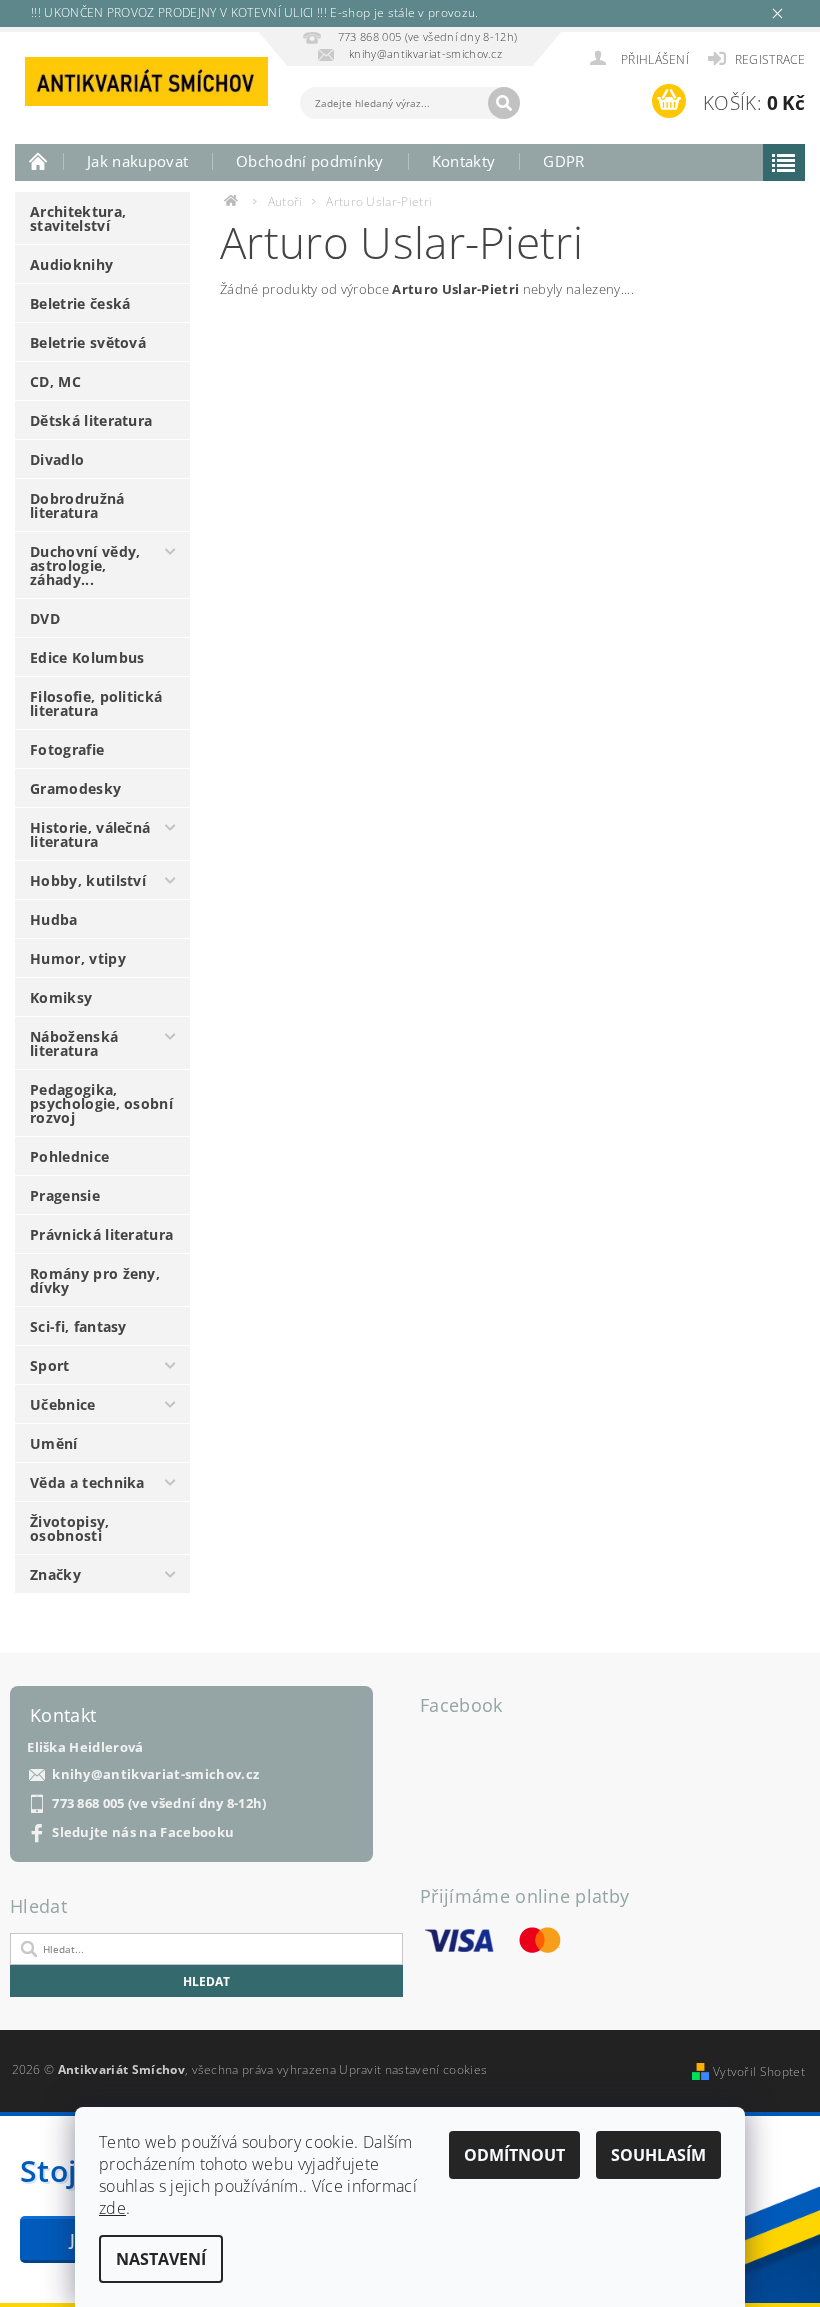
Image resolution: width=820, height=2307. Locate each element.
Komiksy (61, 997)
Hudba (54, 919)
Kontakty (464, 161)
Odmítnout (514, 2155)
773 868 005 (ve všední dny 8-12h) (159, 1803)
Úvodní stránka (39, 161)
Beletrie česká (80, 303)
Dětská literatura (91, 420)
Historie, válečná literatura (90, 834)
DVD (45, 618)
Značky (55, 1574)
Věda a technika (87, 1482)
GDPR (563, 161)
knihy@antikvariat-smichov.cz (155, 1774)
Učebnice (63, 1404)
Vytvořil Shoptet (759, 2071)
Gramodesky (75, 788)
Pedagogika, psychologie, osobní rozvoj (101, 1103)
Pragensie (65, 1195)
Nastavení (161, 2259)
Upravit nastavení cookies (413, 2069)
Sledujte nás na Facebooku (143, 1832)
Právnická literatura (101, 1234)
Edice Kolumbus (87, 657)
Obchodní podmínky (309, 161)
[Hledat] (504, 103)
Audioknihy (71, 264)
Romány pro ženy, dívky (95, 1280)
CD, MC (55, 381)
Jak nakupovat (137, 161)
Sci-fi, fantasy (78, 1326)
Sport (50, 1365)
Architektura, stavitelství (78, 218)
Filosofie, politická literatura (96, 703)
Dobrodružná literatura (77, 505)
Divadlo (57, 459)
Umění (54, 1443)
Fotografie (67, 749)
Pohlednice (69, 1156)
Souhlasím (658, 2155)
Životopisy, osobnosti (70, 1528)
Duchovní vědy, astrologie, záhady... (85, 565)
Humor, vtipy (78, 958)
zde (112, 2208)
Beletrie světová (88, 342)
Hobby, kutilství (88, 880)
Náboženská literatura (74, 1043)
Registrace (770, 59)
